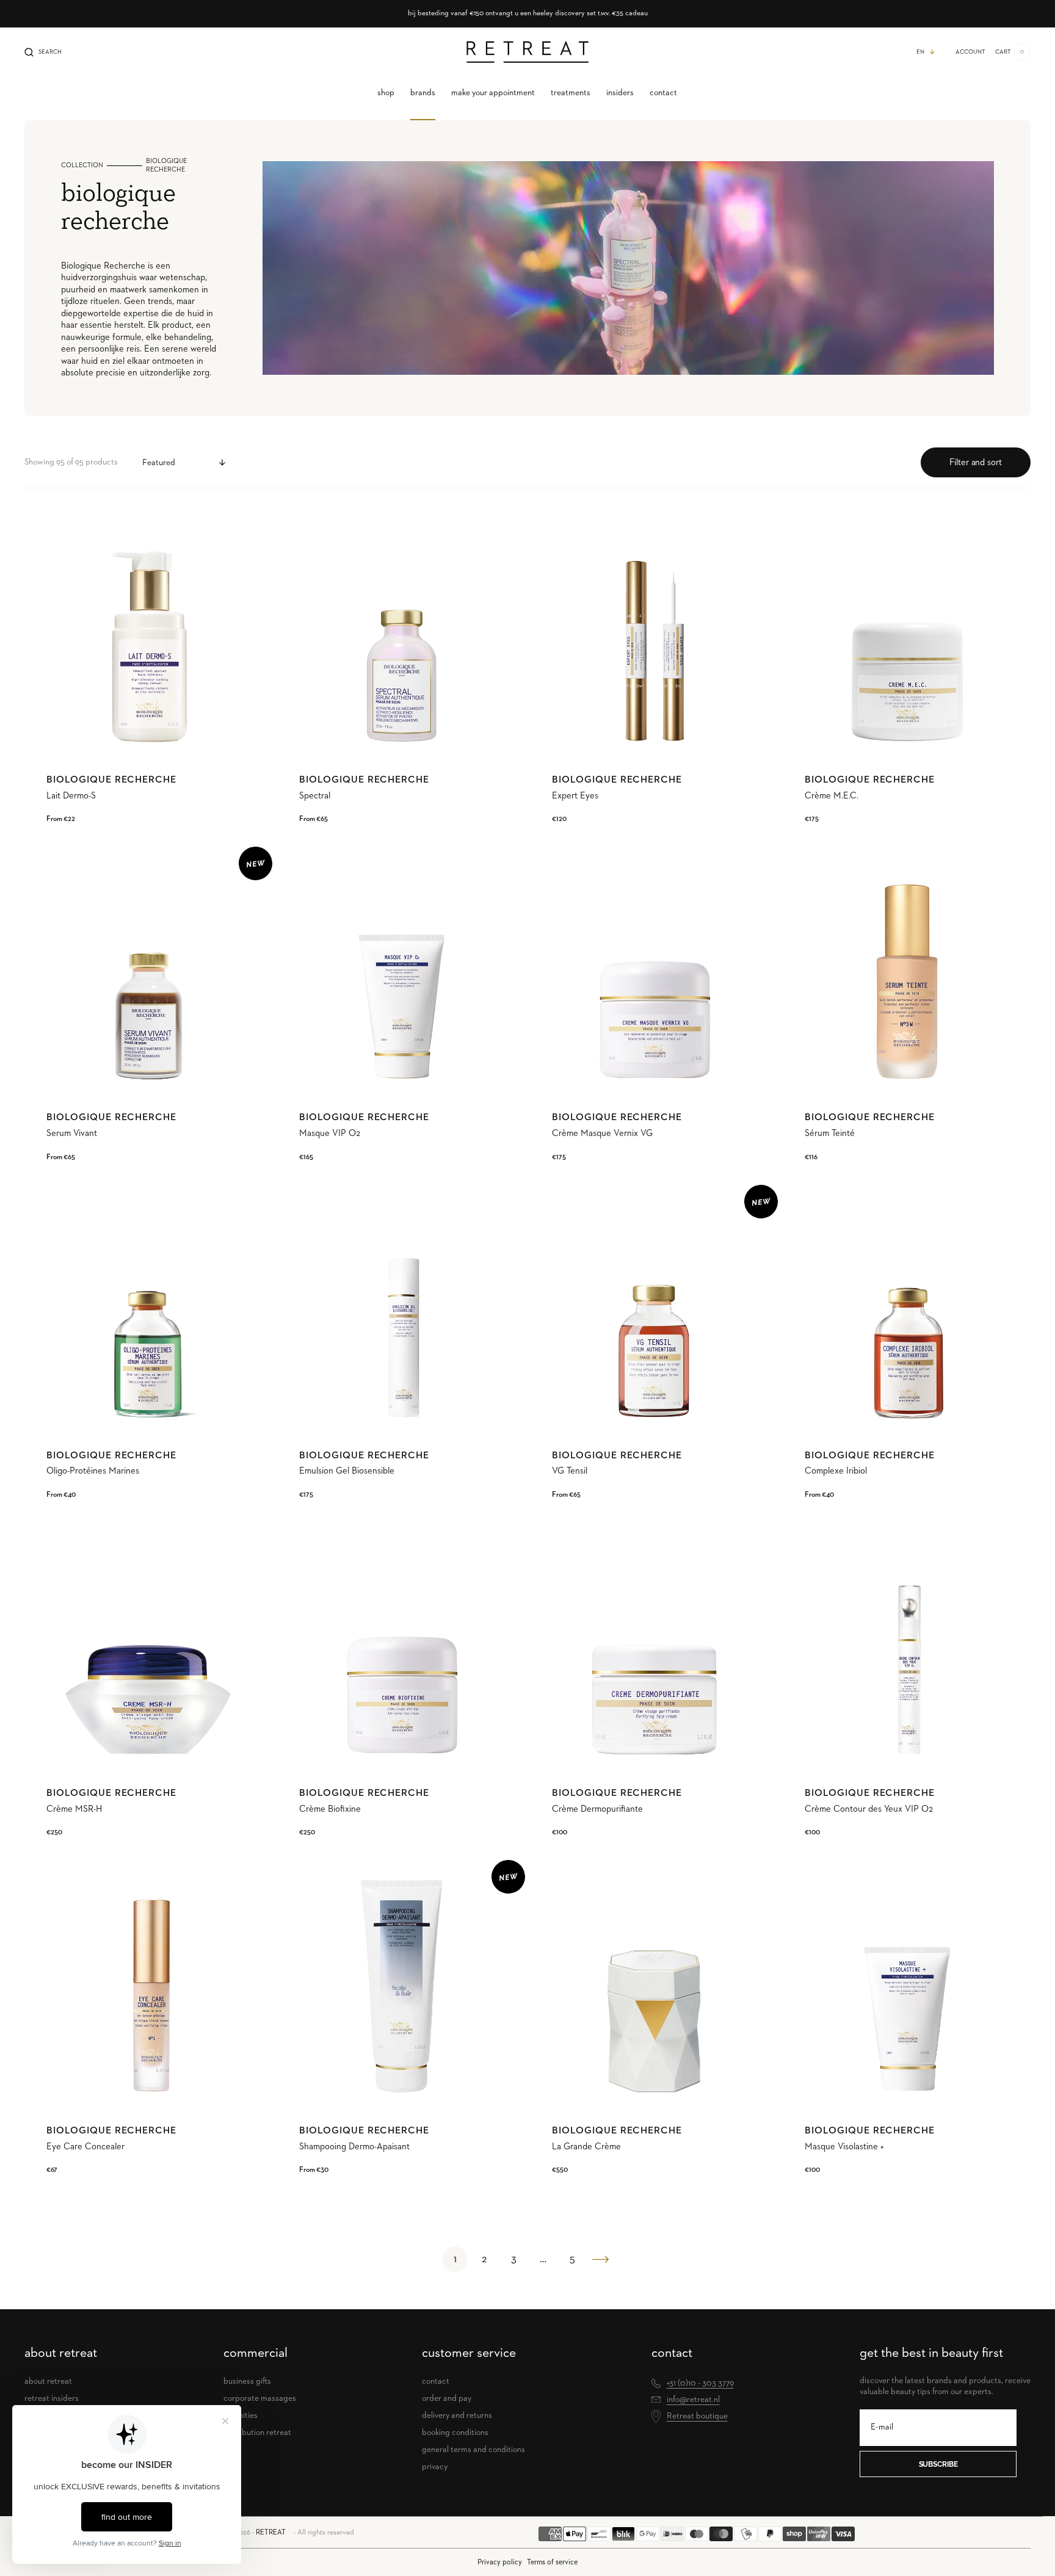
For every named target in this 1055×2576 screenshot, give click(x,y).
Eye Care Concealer (85, 2147)
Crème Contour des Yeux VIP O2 (869, 1809)
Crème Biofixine (330, 1809)
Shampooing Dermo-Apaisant (354, 2147)
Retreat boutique (697, 2416)
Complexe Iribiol (836, 1471)
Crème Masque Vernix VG (602, 1133)
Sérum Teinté (830, 1133)
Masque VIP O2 (330, 1133)
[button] (43, 52)
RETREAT (271, 2533)
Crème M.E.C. (832, 796)
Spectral (315, 796)
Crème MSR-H (74, 1809)
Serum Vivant (72, 1133)
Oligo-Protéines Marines (93, 1471)
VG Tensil (570, 1471)
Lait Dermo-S (71, 796)
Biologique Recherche (111, 780)
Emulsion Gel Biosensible (347, 1471)
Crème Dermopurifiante (597, 1809)
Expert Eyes (575, 796)
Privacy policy (500, 2562)
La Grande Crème (586, 2147)
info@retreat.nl (693, 2400)
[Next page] (601, 2259)
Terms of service (552, 2562)
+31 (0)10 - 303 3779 (700, 2383)
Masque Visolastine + (844, 2147)
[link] (148, 633)
